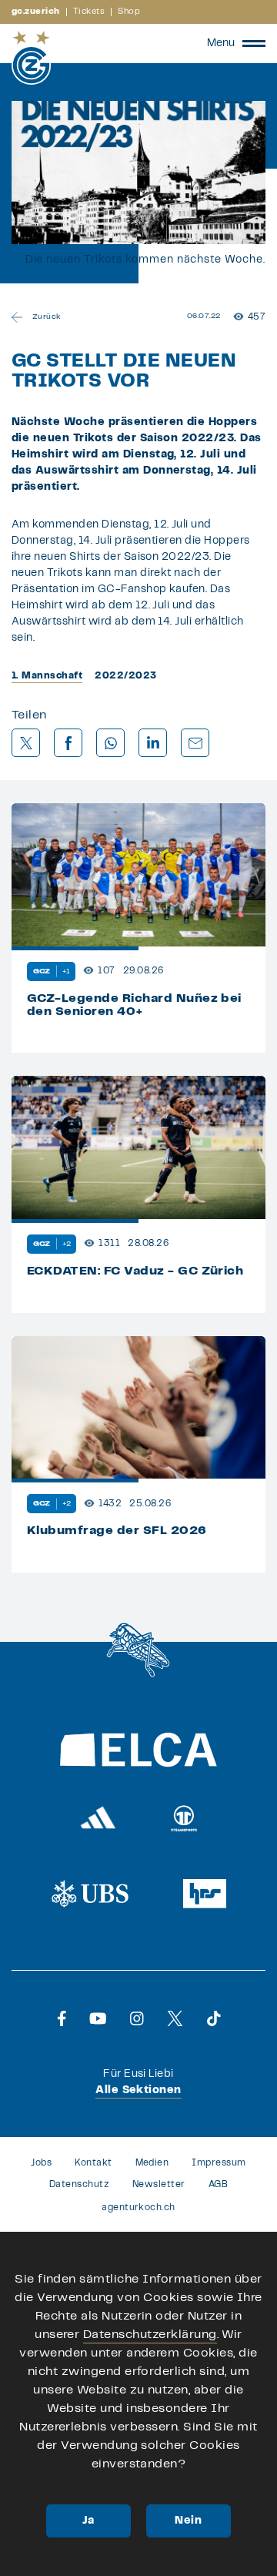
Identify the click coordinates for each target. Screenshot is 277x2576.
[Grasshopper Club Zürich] (31, 58)
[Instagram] (137, 2018)
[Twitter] (175, 2018)
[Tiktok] (214, 2018)
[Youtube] (98, 2018)
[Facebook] (62, 2018)
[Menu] (254, 43)
